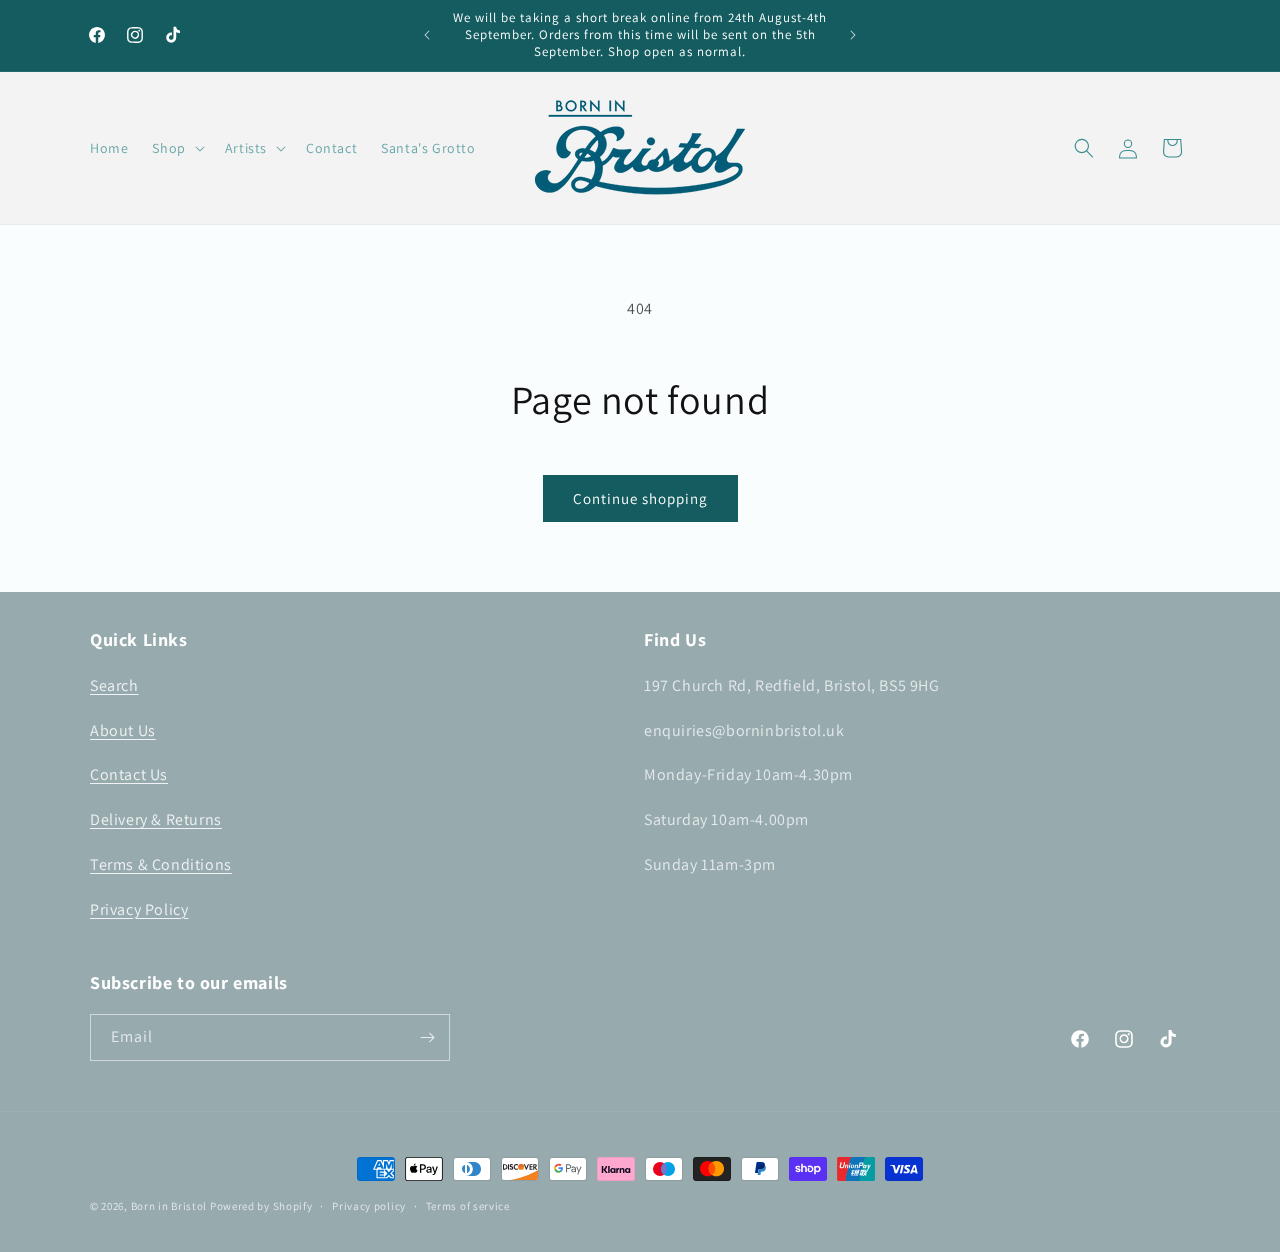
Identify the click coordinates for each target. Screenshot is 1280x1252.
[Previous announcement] (427, 35)
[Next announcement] (853, 35)
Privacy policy (369, 1206)
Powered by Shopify (261, 1206)
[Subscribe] (427, 1037)
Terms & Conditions (161, 864)
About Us (123, 730)
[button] (176, 148)
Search (114, 685)
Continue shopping (640, 498)
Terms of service (468, 1206)
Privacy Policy (139, 909)
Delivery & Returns (156, 819)
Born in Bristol (169, 1206)
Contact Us (129, 774)
